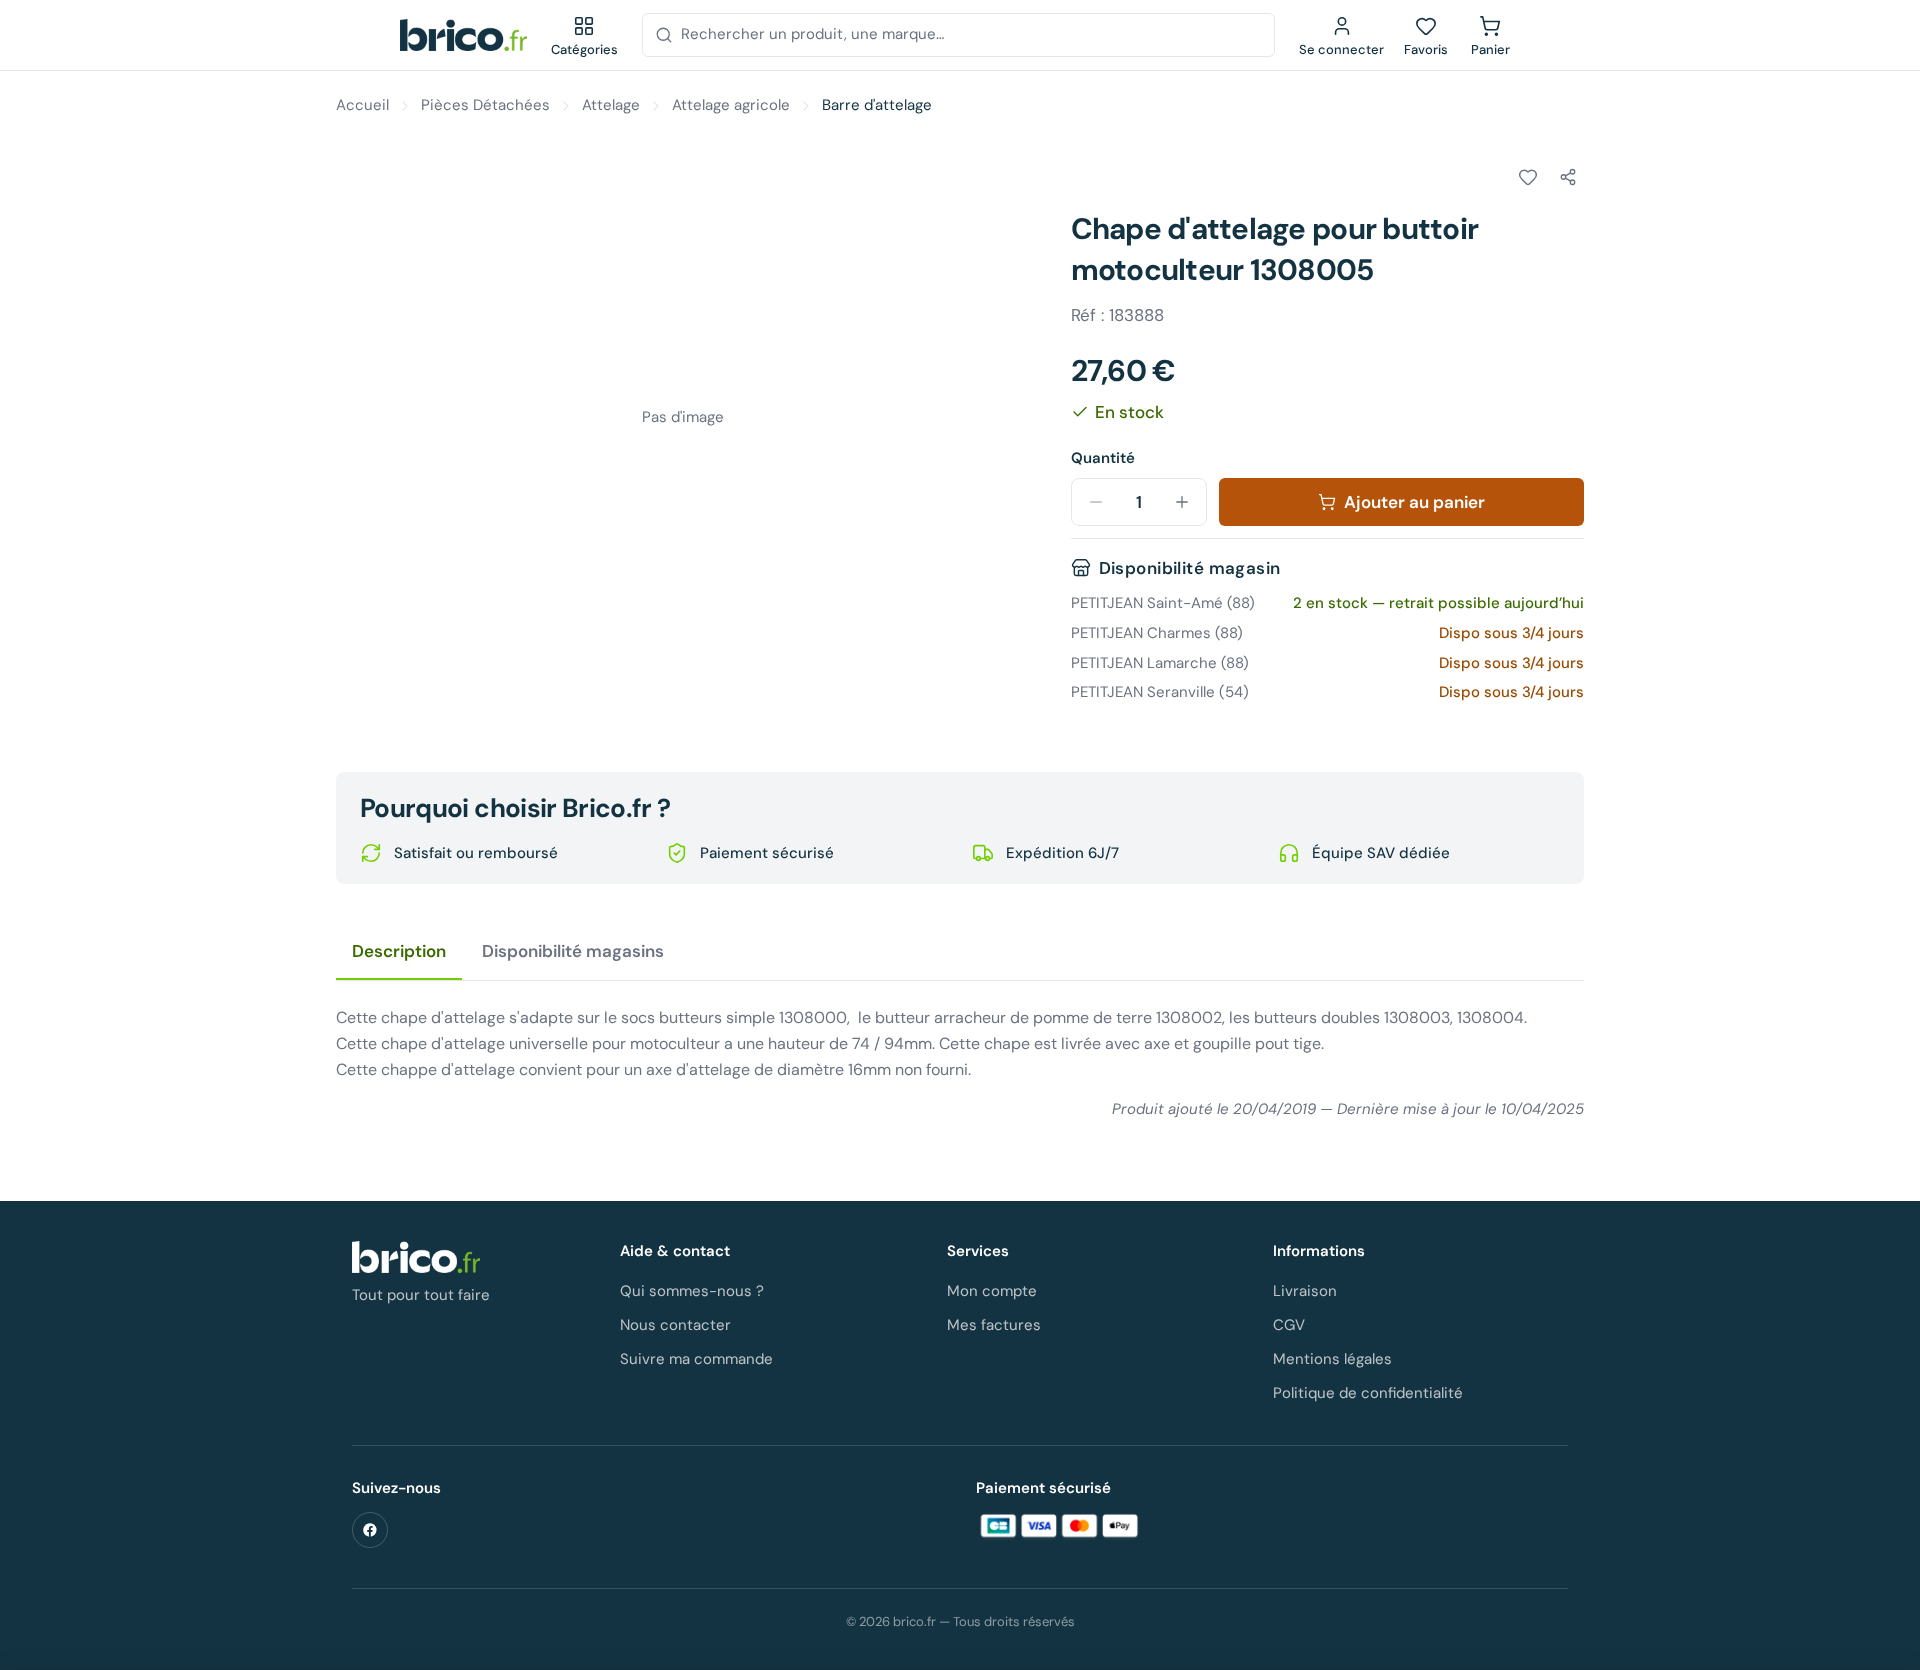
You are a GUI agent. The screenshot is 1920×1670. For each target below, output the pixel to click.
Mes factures (994, 1325)
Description (399, 951)
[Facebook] (370, 1530)
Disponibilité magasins (573, 951)
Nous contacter (675, 1325)
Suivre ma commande (696, 1359)
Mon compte (992, 1291)
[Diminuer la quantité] (1096, 502)
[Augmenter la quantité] (1182, 502)
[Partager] (1568, 177)
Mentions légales (1332, 1359)
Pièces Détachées (485, 105)
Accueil (362, 105)
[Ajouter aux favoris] (1528, 177)
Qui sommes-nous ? (692, 1291)
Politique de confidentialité (1368, 1393)
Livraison (1305, 1291)
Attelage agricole (731, 105)
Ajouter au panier (1414, 502)
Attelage (611, 105)
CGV (1289, 1325)
